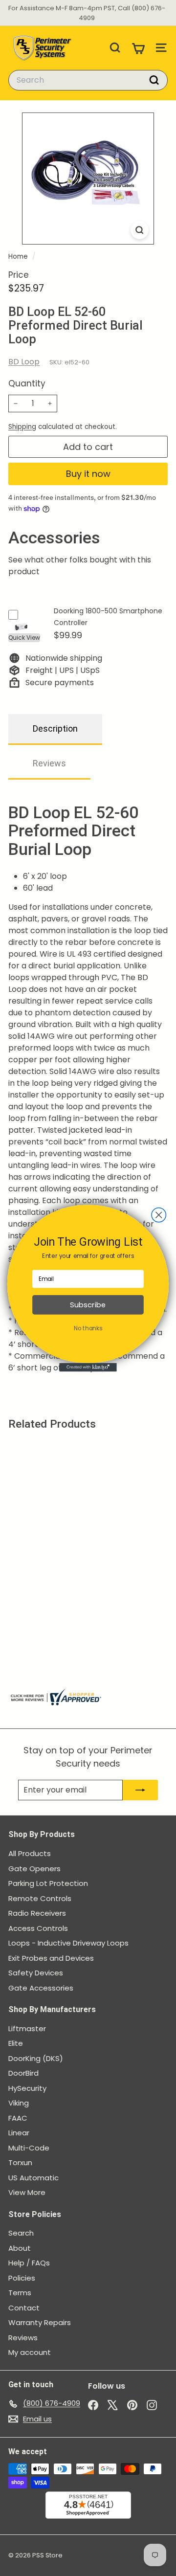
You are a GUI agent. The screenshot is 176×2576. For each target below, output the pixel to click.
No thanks (88, 1328)
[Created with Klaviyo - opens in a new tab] (88, 1367)
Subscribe (88, 1305)
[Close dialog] (159, 1215)
